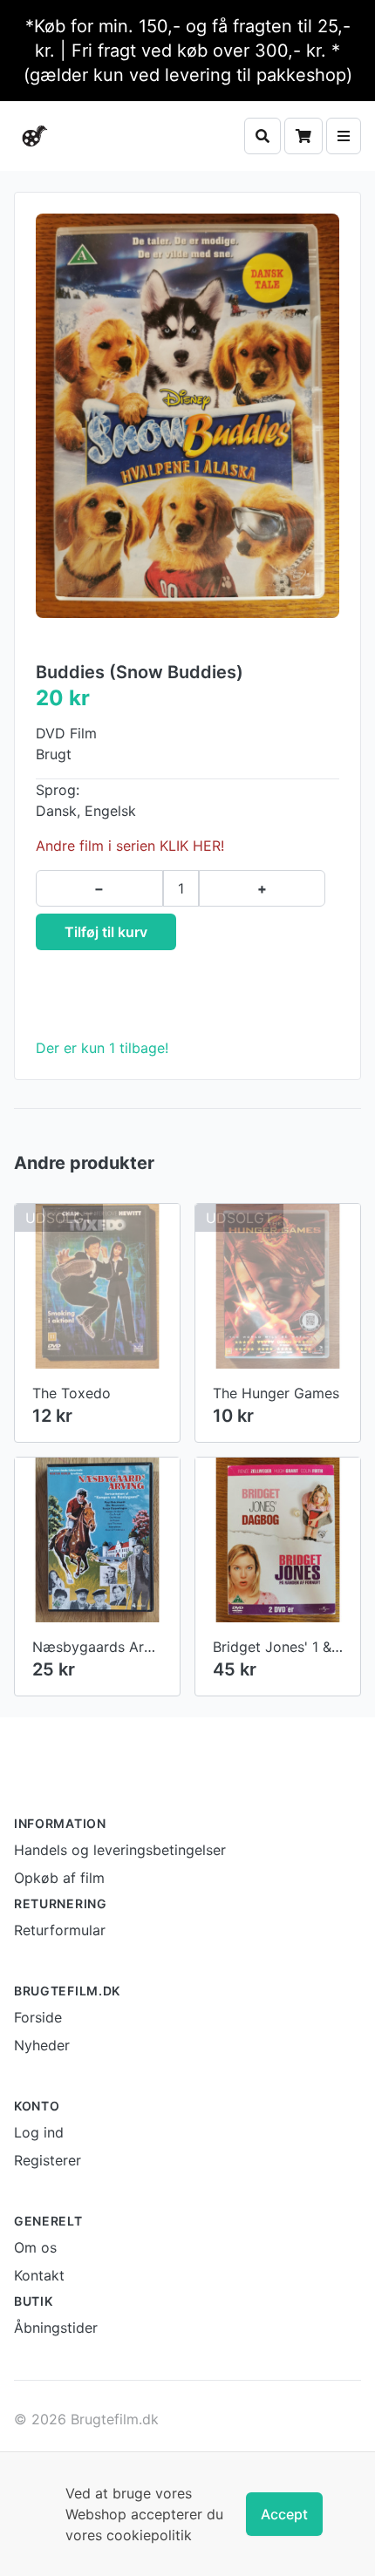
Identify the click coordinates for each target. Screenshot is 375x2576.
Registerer (48, 2160)
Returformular (60, 1930)
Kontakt (39, 2275)
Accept (284, 2514)
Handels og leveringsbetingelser (120, 1850)
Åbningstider (56, 2328)
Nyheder (42, 2045)
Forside (38, 2017)
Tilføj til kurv (106, 932)
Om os (35, 2247)
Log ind (39, 2132)
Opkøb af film (59, 1878)
